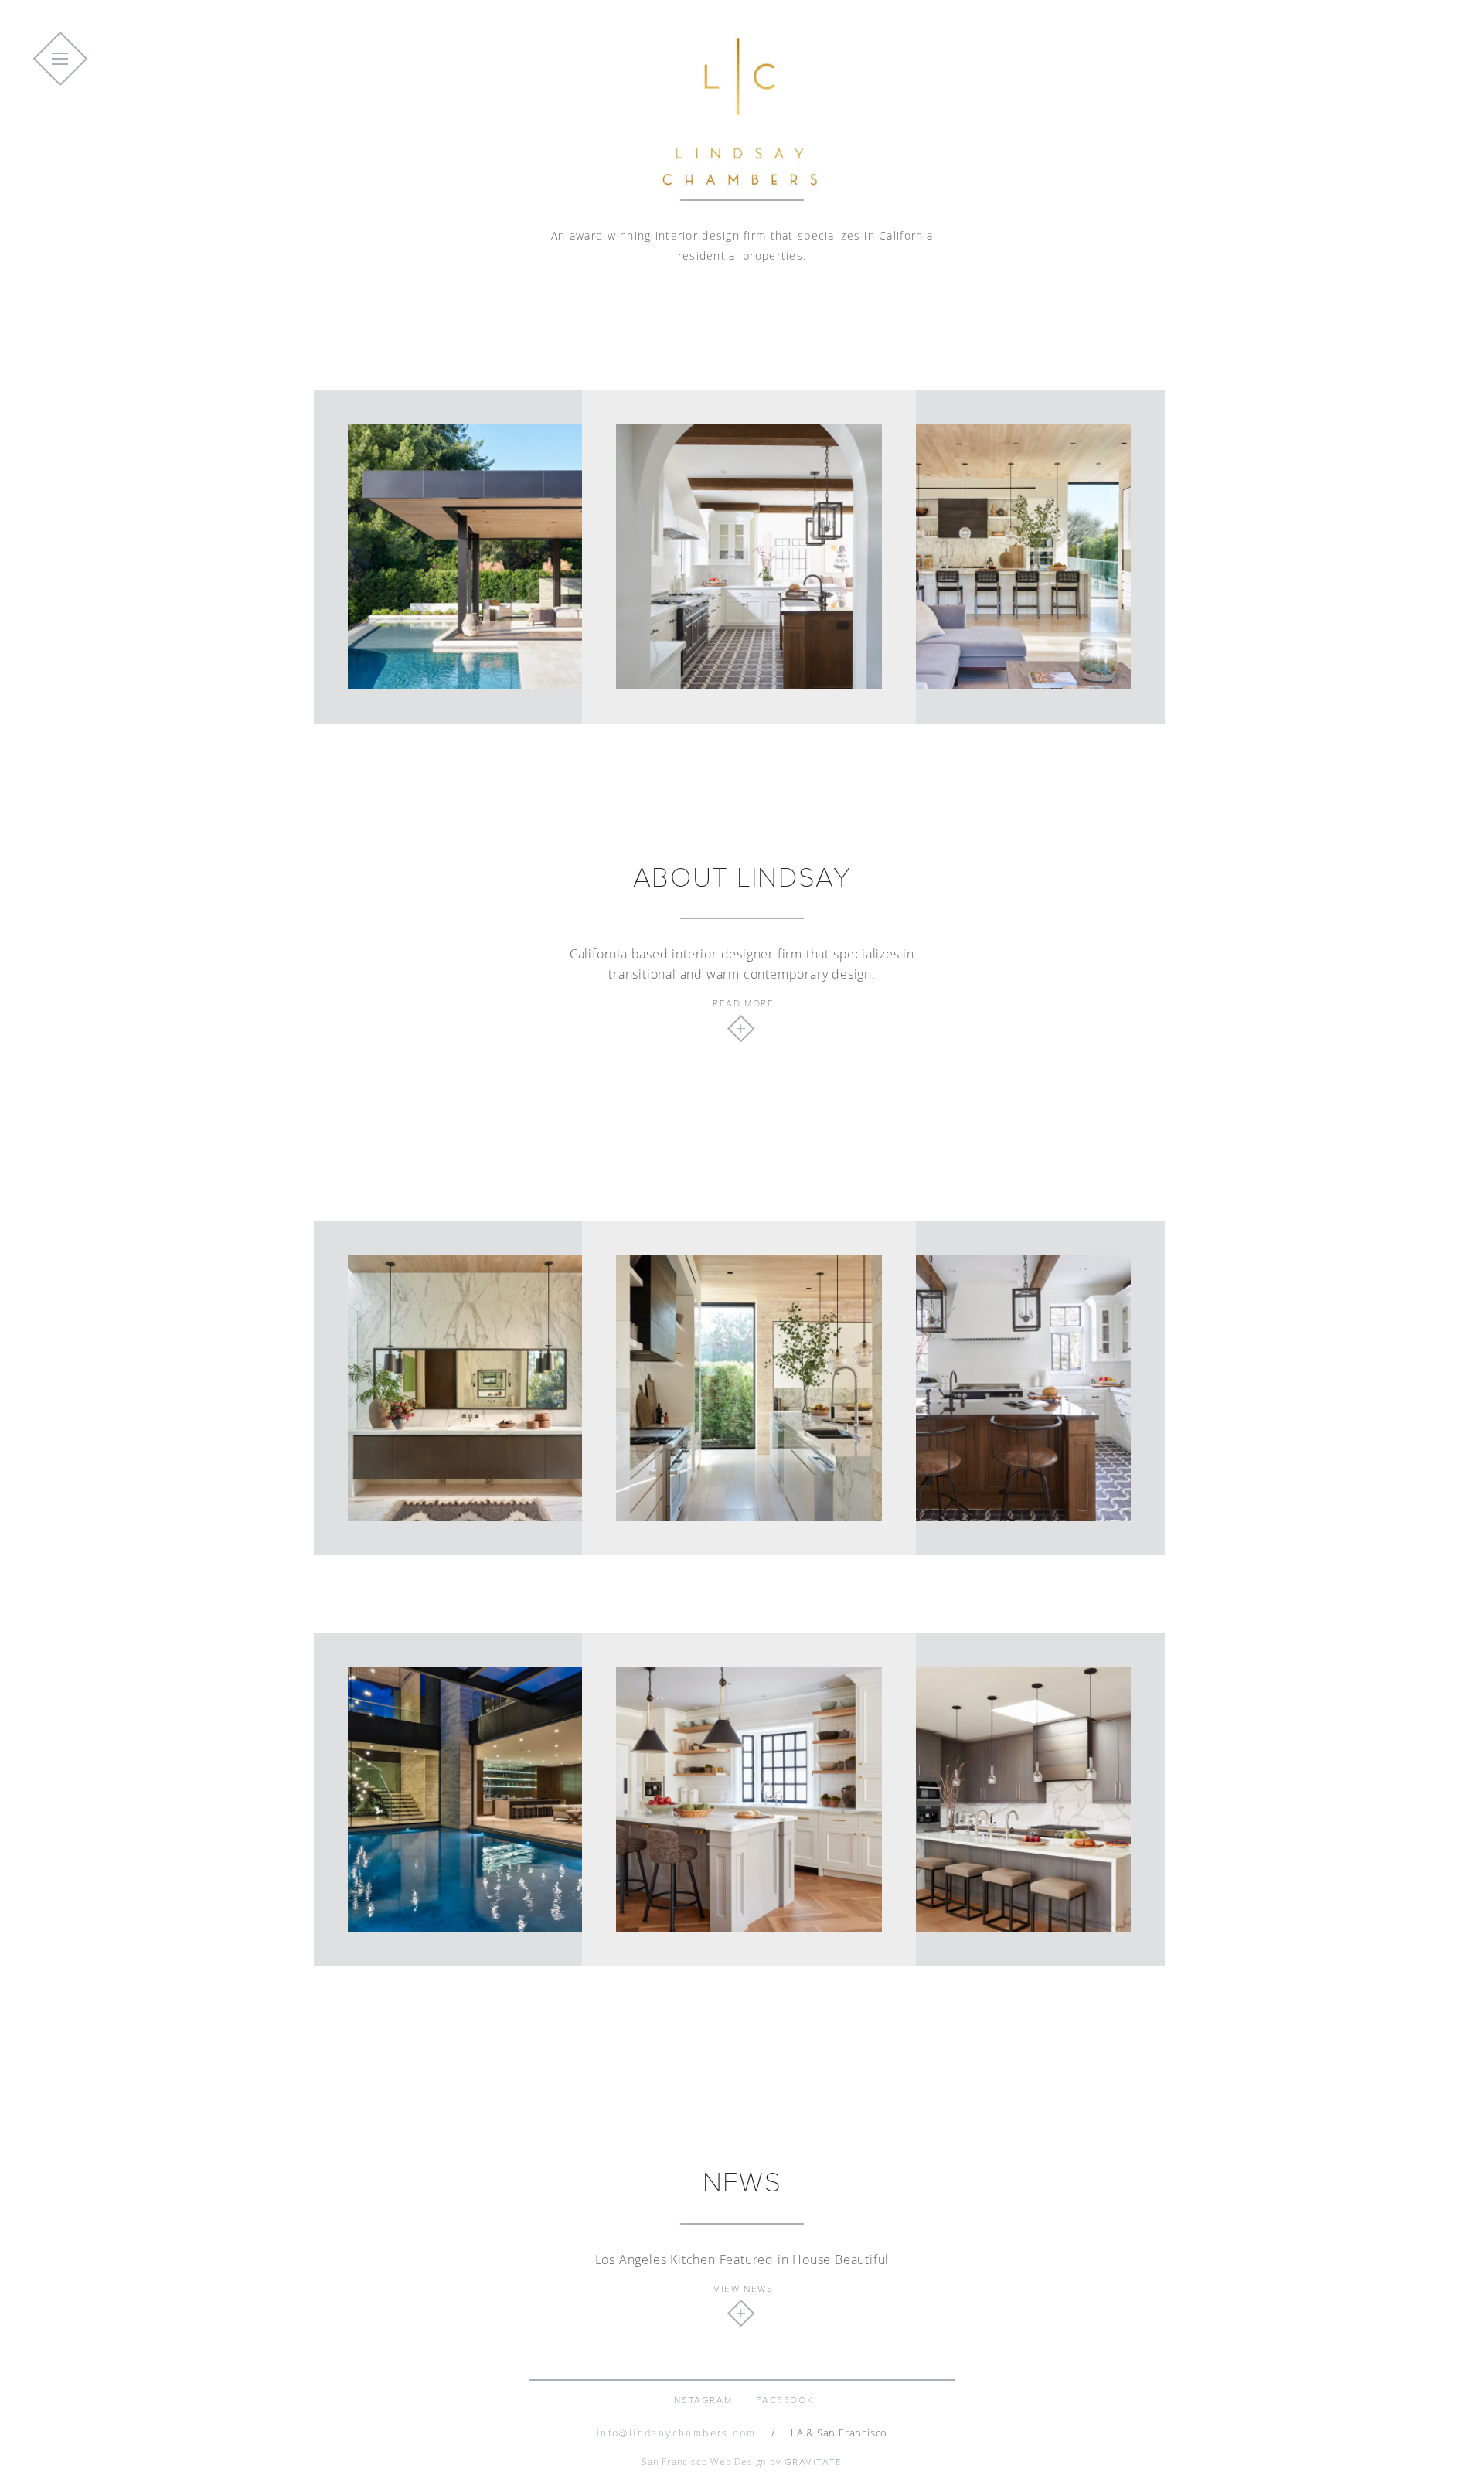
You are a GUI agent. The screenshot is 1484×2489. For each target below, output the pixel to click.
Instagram (701, 2400)
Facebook (785, 2400)
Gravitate (813, 2462)
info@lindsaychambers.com (677, 2433)
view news (743, 2289)
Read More (743, 1003)
